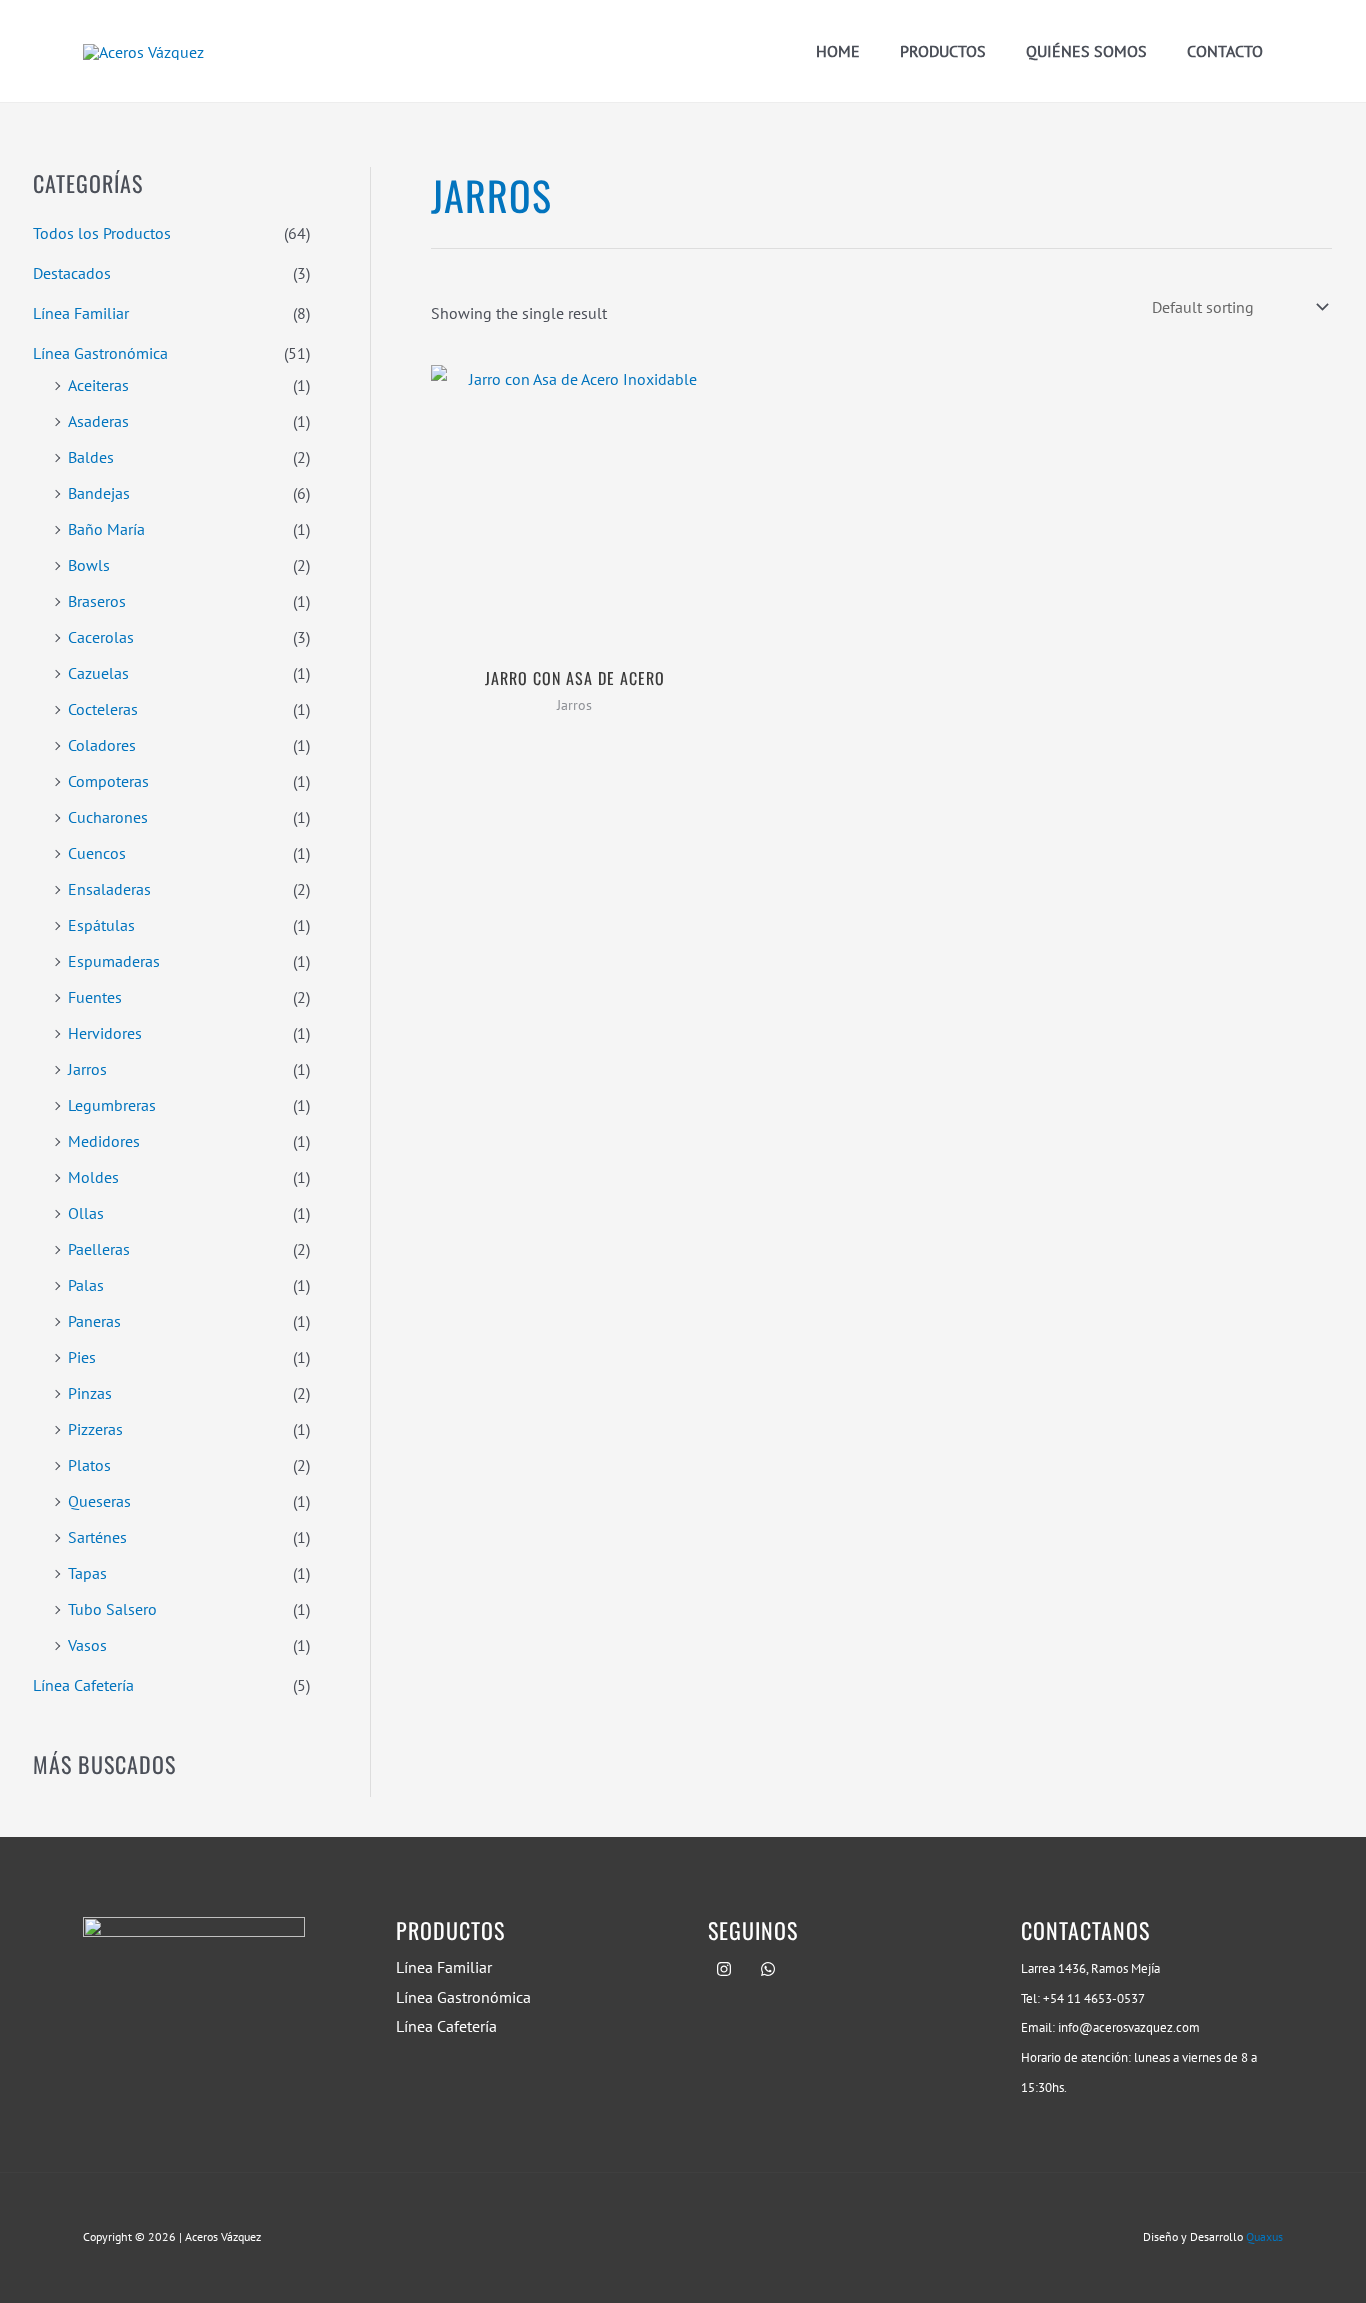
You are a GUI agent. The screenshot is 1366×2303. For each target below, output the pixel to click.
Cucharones (108, 817)
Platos (89, 1465)
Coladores (102, 745)
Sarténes (97, 1537)
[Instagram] (724, 1969)
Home (838, 51)
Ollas (86, 1213)
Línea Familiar (81, 313)
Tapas (87, 1573)
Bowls (89, 565)
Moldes (93, 1177)
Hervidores (105, 1033)
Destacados (72, 273)
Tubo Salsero (112, 1609)
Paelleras (99, 1249)
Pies (82, 1357)
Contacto (1225, 51)
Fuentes (95, 997)
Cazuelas (98, 673)
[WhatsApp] (768, 1969)
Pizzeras (95, 1429)
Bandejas (99, 493)
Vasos (87, 1645)
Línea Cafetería (83, 1685)
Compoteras (108, 781)
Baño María (106, 529)
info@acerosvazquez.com (1129, 2027)
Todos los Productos (102, 233)
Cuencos (97, 853)
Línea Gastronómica (100, 353)
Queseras (99, 1501)
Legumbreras (112, 1105)
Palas (86, 1285)
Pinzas (90, 1393)
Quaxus (1264, 2236)
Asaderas (98, 421)
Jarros (87, 1069)
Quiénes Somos (1086, 51)
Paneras (94, 1321)
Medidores (104, 1141)
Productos (943, 51)
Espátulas (101, 925)
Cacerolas (101, 637)
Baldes (91, 457)
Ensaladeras (109, 889)
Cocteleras (103, 709)
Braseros (97, 601)
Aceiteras (98, 385)
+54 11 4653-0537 (1094, 1998)
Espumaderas (114, 961)
